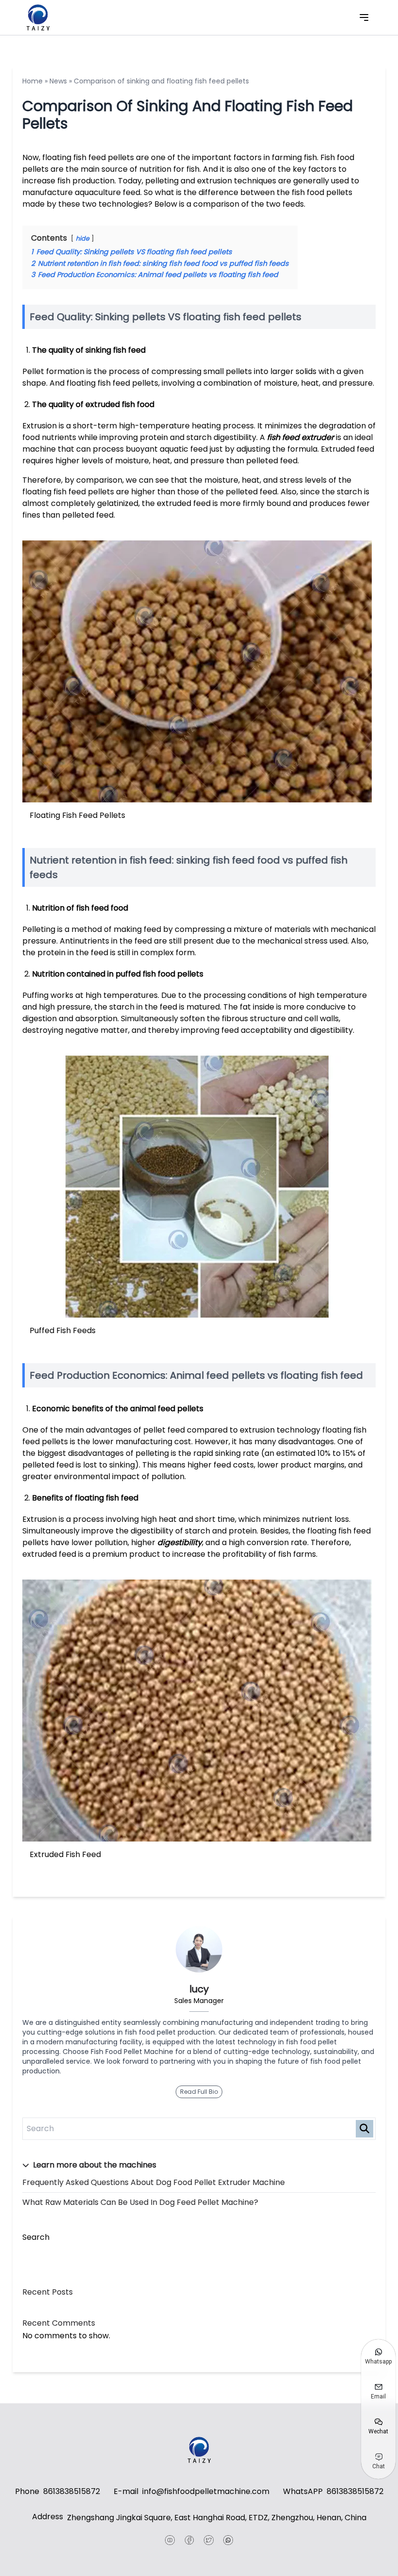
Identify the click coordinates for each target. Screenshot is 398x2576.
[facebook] (189, 2540)
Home (33, 81)
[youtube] (170, 2540)
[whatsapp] (228, 2540)
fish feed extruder (301, 437)
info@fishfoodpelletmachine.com (206, 2491)
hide (83, 238)
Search (36, 2237)
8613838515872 (72, 2491)
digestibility (180, 1542)
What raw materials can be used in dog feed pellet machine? (140, 2202)
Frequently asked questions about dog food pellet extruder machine (154, 2182)
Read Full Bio (199, 2092)
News (58, 81)
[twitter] (209, 2540)
